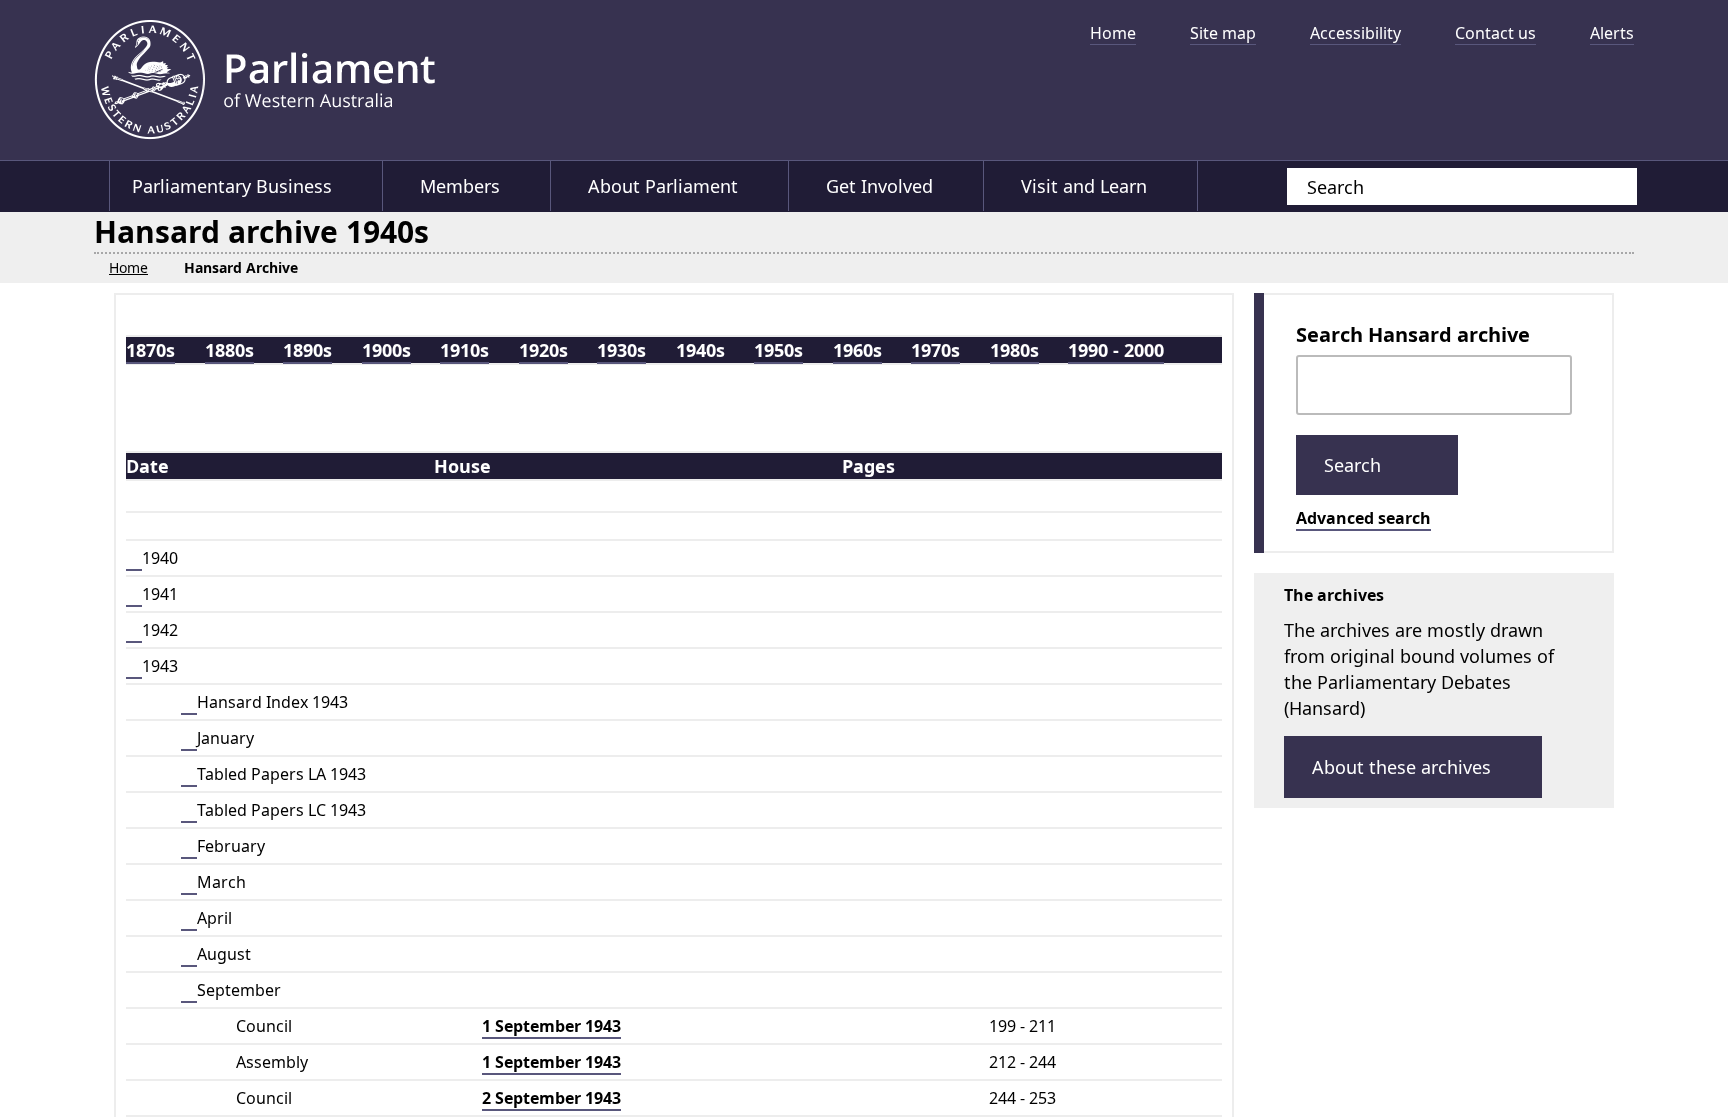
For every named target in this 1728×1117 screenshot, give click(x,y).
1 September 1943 (551, 1025)
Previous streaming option (999, 95)
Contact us (1495, 33)
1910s (464, 349)
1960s (857, 349)
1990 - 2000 (1116, 349)
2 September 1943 (551, 1097)
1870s (150, 349)
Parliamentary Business (232, 186)
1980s (1014, 349)
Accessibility (1355, 33)
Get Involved (882, 186)
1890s (307, 349)
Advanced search (1363, 517)
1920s (543, 349)
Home (1113, 33)
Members (461, 186)
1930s (621, 349)
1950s (778, 349)
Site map (1223, 33)
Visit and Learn (1088, 186)
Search (1355, 464)
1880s (229, 349)
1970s (935, 349)
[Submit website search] (1602, 186)
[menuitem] (1105, 33)
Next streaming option (1609, 95)
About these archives (1401, 766)
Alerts (1612, 33)
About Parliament (665, 186)
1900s (386, 349)
